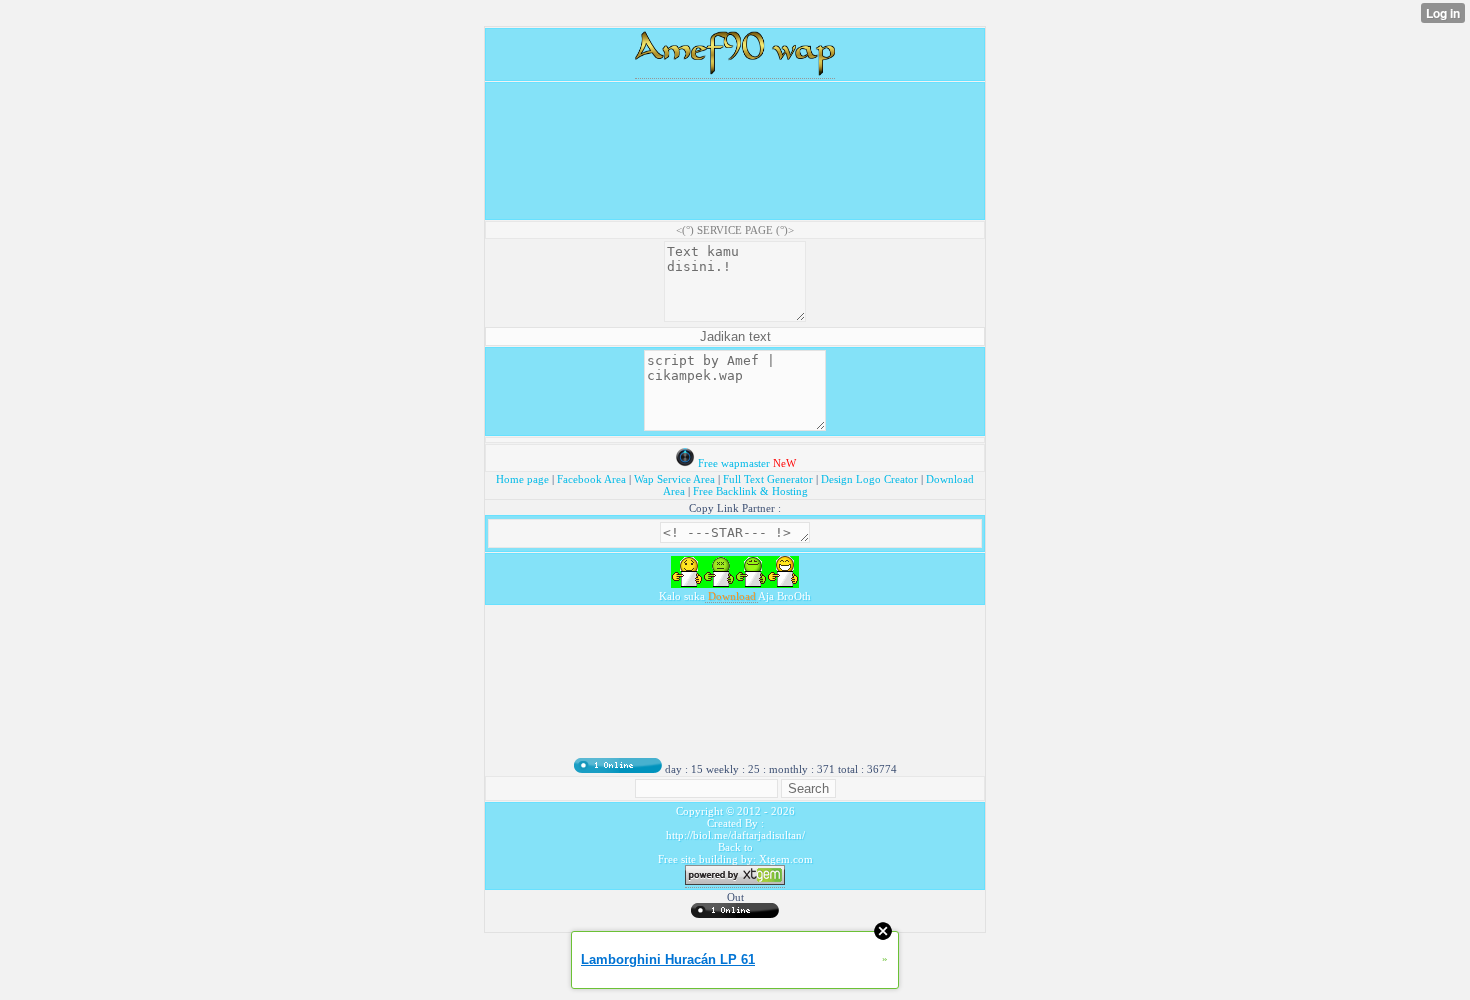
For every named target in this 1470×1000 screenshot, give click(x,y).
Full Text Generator (768, 479)
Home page (524, 479)
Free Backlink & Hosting (750, 491)
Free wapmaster (734, 463)
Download (731, 596)
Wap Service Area (674, 479)
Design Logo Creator (869, 479)
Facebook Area (591, 479)
